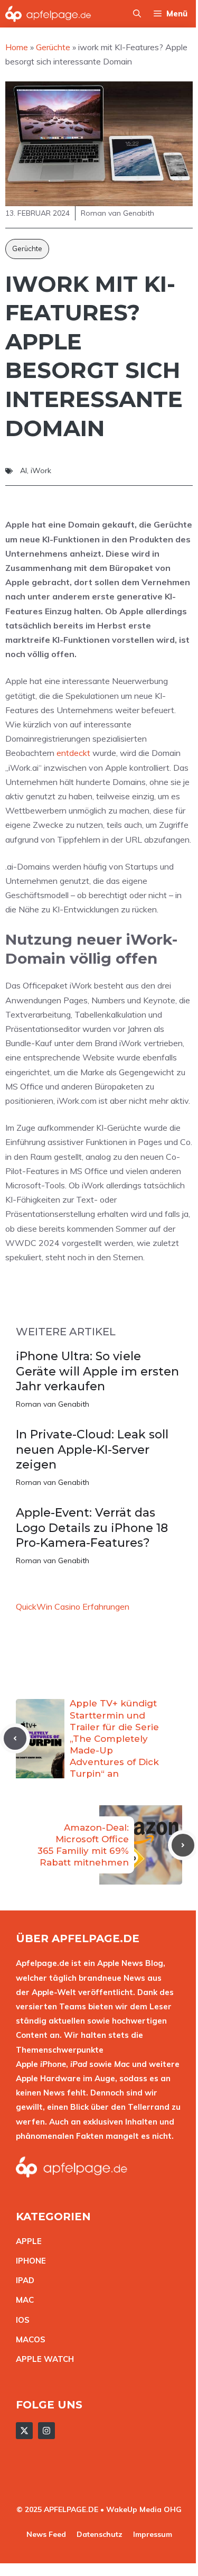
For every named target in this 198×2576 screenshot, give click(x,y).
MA (22, 2300)
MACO (28, 2339)
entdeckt (73, 753)
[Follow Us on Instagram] (46, 2431)
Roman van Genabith (53, 1404)
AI (23, 470)
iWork (41, 470)
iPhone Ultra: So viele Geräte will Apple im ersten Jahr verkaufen (97, 1371)
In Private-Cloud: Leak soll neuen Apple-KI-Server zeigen (92, 1449)
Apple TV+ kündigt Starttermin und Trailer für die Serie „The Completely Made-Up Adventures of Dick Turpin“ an (114, 1738)
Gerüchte (27, 248)
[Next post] (183, 1845)
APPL (26, 2241)
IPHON (29, 2261)
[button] (137, 14)
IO (20, 2320)
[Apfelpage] (48, 14)
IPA (22, 2280)
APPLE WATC (42, 2359)
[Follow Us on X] (24, 2431)
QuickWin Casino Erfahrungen (73, 1606)
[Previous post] (15, 1738)
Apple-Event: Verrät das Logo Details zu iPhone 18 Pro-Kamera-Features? (92, 1528)
